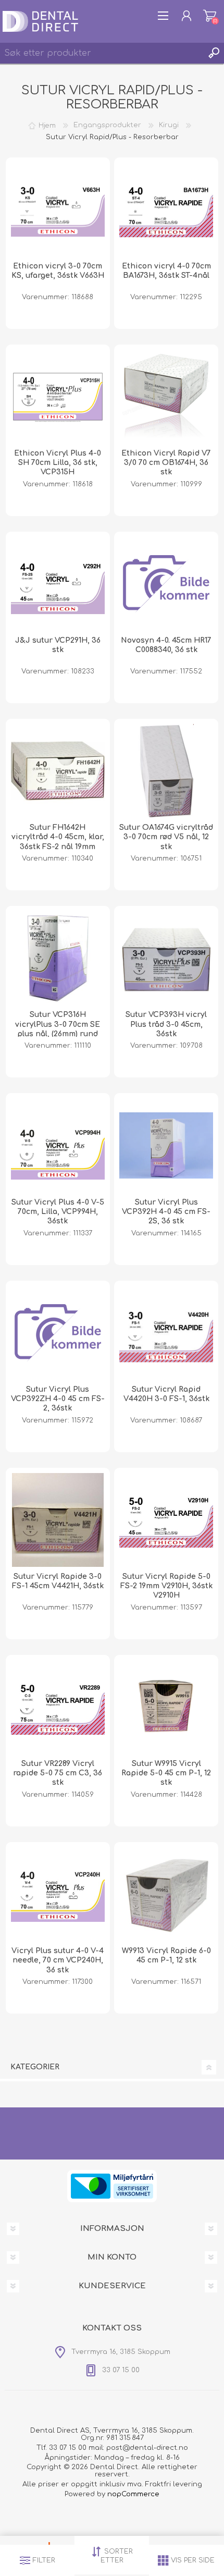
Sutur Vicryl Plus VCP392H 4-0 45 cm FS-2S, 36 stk (166, 1212)
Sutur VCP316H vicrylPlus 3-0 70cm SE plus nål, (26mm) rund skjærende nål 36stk (58, 1029)
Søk (214, 53)
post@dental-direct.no (147, 2448)
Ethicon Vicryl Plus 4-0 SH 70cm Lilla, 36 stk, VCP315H (58, 463)
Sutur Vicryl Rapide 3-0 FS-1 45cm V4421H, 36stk (58, 1581)
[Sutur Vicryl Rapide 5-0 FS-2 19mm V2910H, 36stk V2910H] (166, 1520)
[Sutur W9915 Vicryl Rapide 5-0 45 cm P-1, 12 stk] (166, 1707)
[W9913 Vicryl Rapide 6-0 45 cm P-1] (166, 1894)
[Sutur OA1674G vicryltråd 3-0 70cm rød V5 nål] (166, 771)
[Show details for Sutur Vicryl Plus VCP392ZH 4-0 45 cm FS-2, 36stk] (58, 1333)
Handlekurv (210, 16)
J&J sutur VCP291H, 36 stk (58, 645)
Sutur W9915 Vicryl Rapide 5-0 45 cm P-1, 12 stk (166, 1773)
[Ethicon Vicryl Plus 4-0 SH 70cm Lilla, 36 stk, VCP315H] (58, 397)
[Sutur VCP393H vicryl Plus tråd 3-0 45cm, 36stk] (166, 958)
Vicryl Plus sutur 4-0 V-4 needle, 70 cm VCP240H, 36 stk (58, 1960)
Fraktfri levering (174, 2484)
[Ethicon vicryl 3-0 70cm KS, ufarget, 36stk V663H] (58, 210)
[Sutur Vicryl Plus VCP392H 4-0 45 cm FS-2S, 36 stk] (166, 1145)
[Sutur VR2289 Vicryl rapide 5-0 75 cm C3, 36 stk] (58, 1707)
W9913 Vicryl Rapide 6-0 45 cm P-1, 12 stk (166, 1955)
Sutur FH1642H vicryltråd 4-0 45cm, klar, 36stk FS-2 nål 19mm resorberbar (58, 842)
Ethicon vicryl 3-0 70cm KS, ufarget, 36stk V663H (58, 271)
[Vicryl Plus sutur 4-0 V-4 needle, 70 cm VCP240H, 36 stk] (58, 1894)
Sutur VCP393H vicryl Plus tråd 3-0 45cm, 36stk (166, 1024)
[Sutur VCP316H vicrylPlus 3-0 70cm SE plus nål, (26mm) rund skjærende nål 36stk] (58, 958)
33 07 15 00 (68, 2448)
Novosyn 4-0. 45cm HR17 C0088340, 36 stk (166, 645)
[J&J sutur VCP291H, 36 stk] (58, 584)
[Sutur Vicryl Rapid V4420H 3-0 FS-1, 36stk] (166, 1333)
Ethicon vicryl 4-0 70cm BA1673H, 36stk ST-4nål (166, 271)
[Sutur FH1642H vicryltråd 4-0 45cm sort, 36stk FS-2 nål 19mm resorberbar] (58, 771)
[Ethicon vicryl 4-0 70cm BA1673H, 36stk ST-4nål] (166, 210)
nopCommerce (133, 2494)
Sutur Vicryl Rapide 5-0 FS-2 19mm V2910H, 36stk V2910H (166, 1586)
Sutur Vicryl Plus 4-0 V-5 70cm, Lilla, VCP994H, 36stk (58, 1212)
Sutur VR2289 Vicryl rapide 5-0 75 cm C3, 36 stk (58, 1773)
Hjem (47, 125)
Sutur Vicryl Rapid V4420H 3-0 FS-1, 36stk (166, 1394)
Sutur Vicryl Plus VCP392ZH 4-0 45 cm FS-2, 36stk (58, 1399)
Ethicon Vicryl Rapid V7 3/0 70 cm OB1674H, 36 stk (166, 463)
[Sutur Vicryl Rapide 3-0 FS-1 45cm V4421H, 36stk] (58, 1520)
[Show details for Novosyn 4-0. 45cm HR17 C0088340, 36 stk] (166, 584)
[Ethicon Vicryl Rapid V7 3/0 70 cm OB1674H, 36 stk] (166, 397)
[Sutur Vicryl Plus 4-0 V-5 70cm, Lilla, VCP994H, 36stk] (58, 1145)
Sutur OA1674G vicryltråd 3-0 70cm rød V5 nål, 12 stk (166, 837)
